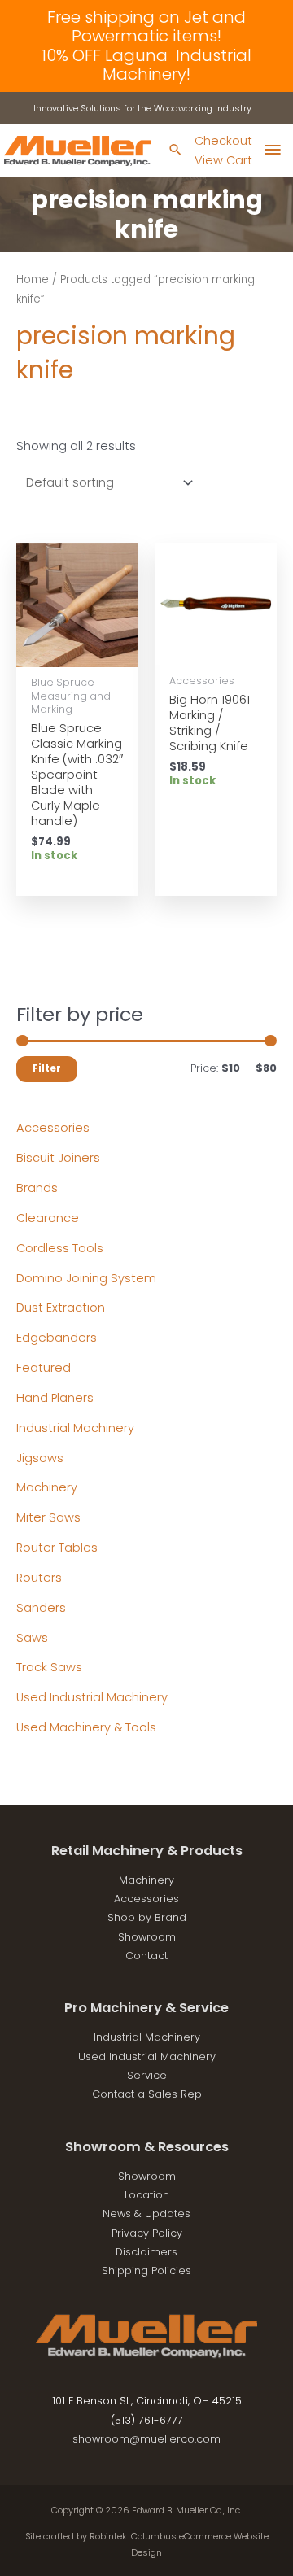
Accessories (53, 1128)
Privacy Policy (147, 2233)
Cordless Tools (60, 1248)
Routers (39, 1578)
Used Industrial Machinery (92, 1697)
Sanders (41, 1608)
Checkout (223, 141)
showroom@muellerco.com (146, 2439)
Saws (32, 1638)
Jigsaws (40, 1458)
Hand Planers (55, 1398)
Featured (44, 1368)
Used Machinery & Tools (86, 1727)
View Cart (223, 160)
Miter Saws (48, 1517)
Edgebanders (57, 1338)
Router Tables (57, 1548)
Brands (37, 1188)
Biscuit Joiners (58, 1158)
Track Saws (49, 1667)
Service (147, 2075)
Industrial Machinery (75, 1428)
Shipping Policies (146, 2270)
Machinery (47, 1487)
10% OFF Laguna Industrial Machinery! (146, 65)
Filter (47, 1068)
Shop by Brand (147, 1917)
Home (33, 279)
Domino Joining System (86, 1278)
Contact (146, 1956)
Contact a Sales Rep (147, 2094)
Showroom (147, 1937)
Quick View (78, 653)
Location (147, 2195)
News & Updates (146, 2214)
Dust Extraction (61, 1308)
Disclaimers (146, 2252)
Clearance (48, 1218)
